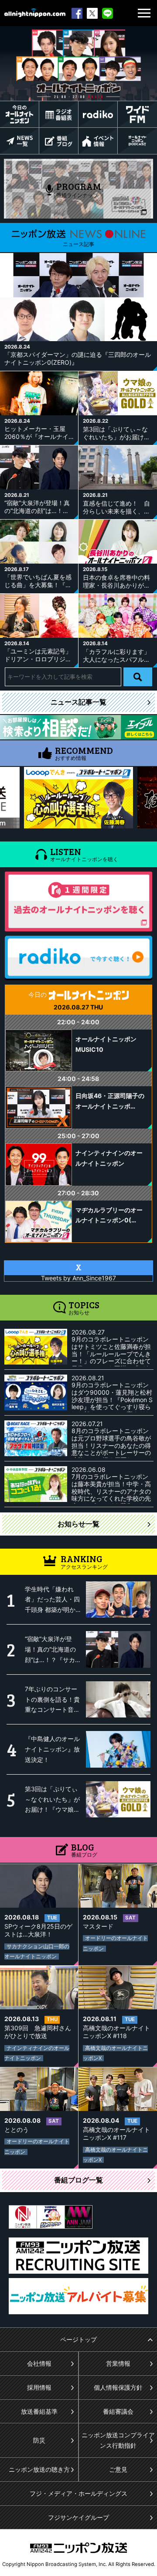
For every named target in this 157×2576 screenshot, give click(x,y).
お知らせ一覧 (78, 1524)
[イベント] (98, 141)
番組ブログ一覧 (78, 2180)
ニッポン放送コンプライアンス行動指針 (118, 2440)
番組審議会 (118, 2411)
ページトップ (78, 2339)
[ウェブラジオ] (137, 141)
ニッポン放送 (78, 2548)
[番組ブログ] (59, 141)
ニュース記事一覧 (78, 702)
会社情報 (39, 2363)
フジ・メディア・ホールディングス (78, 2493)
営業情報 (118, 2363)
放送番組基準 (39, 2411)
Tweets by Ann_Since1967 (78, 1278)
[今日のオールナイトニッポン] (19, 114)
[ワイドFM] (137, 114)
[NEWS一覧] (19, 141)
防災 (39, 2440)
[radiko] (98, 114)
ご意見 (118, 2469)
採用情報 (39, 2387)
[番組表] (59, 114)
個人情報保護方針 (118, 2387)
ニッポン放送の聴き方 (39, 2469)
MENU (144, 13)
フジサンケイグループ (78, 2517)
